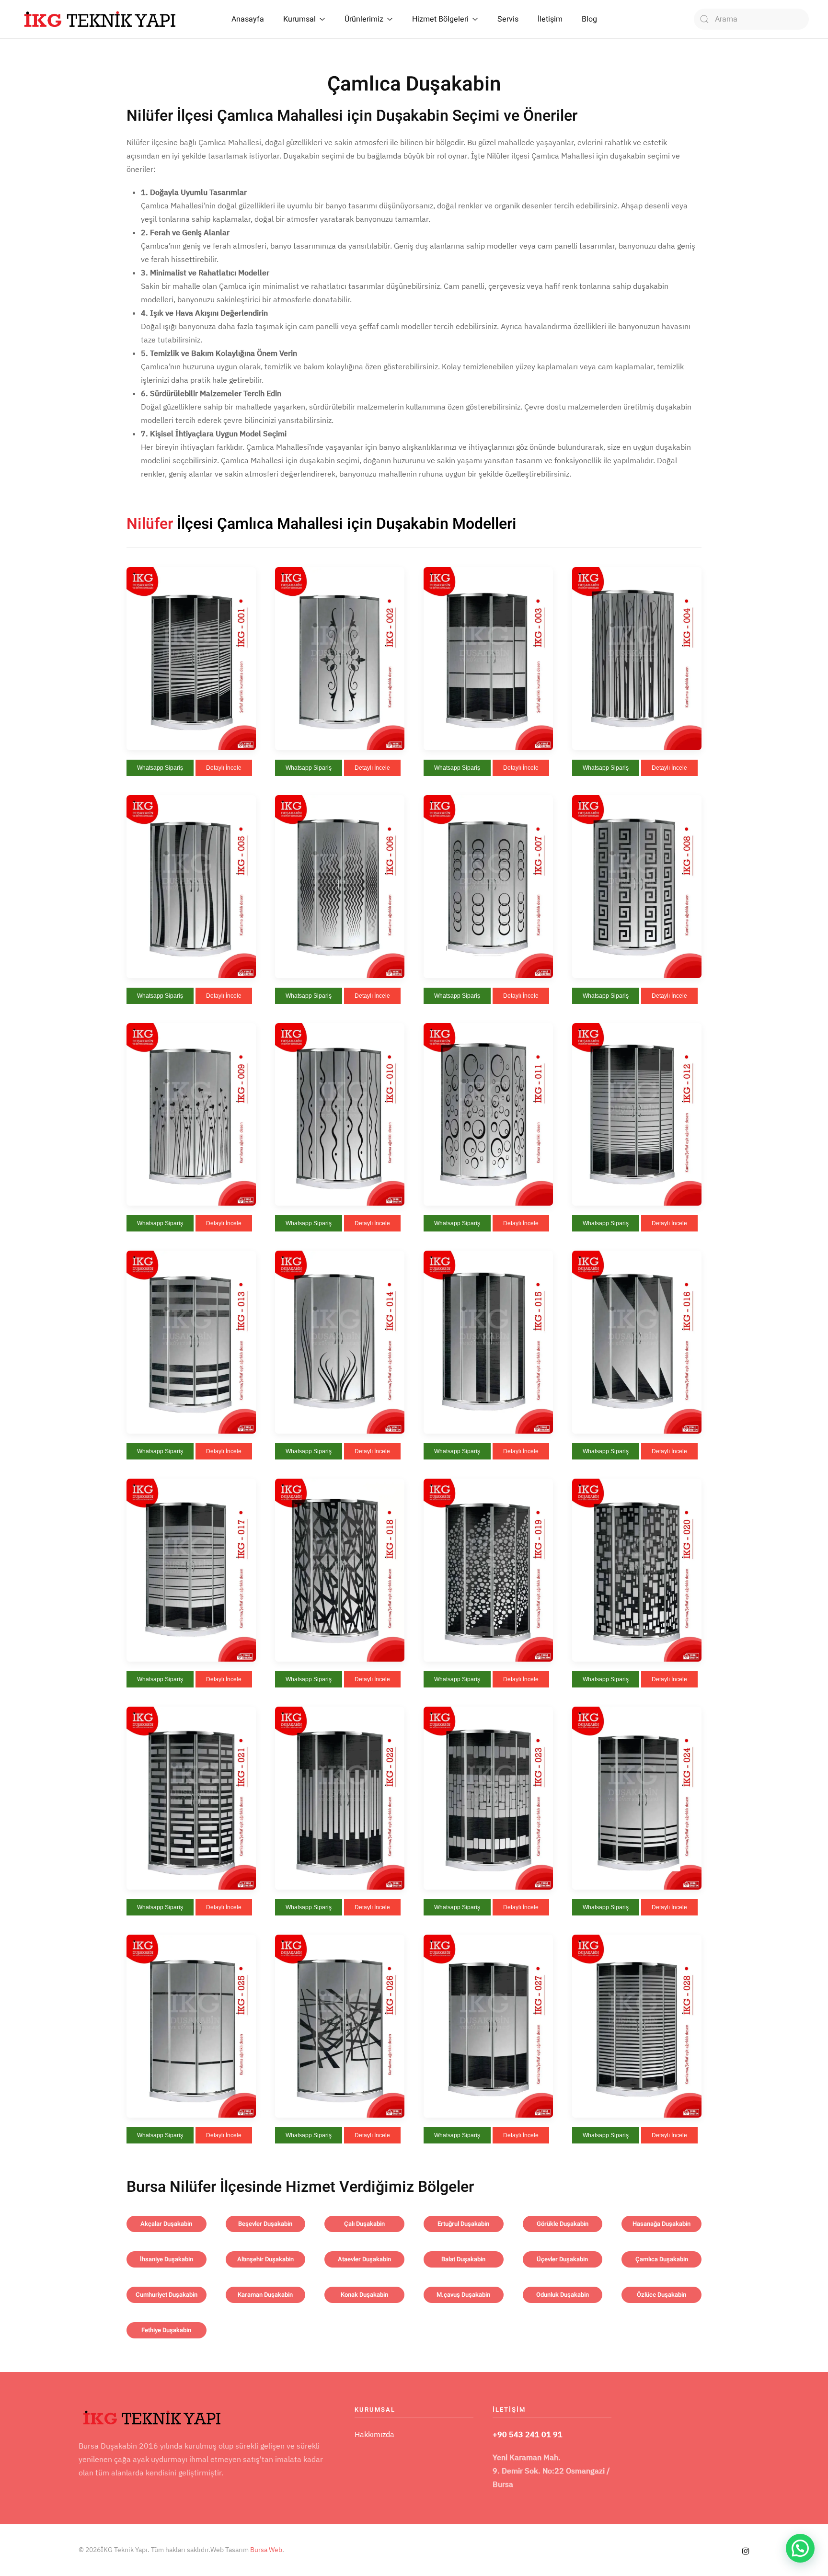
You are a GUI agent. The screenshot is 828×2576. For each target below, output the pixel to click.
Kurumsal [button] (299, 19)
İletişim (550, 19)
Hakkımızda (374, 2434)
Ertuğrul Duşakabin (463, 2224)
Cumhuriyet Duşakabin (167, 2295)
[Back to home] (100, 19)
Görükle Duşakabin (563, 2224)
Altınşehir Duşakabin (265, 2259)
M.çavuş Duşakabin (463, 2295)
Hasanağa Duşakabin (661, 2224)
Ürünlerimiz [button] (364, 19)
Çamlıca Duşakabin (662, 2259)
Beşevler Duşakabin (265, 2224)
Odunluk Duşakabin (563, 2295)
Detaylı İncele (224, 768)
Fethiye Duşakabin (166, 2330)
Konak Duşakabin (364, 2295)
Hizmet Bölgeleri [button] (440, 19)
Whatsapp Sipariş (160, 768)
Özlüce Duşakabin (661, 2295)
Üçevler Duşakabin (562, 2259)
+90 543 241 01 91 (528, 2434)
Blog (589, 19)
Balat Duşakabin (463, 2259)
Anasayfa (248, 19)
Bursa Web (266, 2550)
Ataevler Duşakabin (364, 2259)
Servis (508, 19)
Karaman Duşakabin (265, 2295)
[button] (191, 658)
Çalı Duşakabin (364, 2224)
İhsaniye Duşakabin (167, 2259)
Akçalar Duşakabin (166, 2224)
